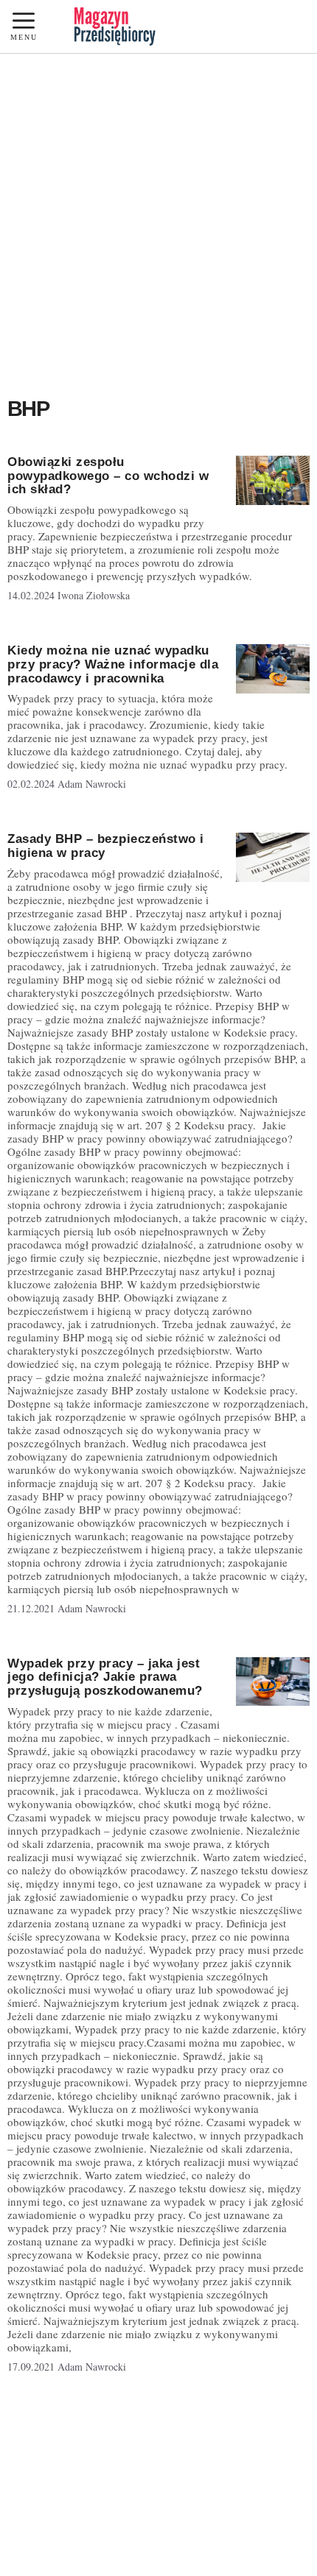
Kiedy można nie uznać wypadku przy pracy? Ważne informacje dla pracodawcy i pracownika (113, 664)
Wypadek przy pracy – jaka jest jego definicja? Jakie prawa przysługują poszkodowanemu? (105, 1677)
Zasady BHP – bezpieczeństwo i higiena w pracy (106, 846)
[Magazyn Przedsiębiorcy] (115, 27)
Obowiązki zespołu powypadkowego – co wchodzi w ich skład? (108, 476)
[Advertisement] (158, 219)
